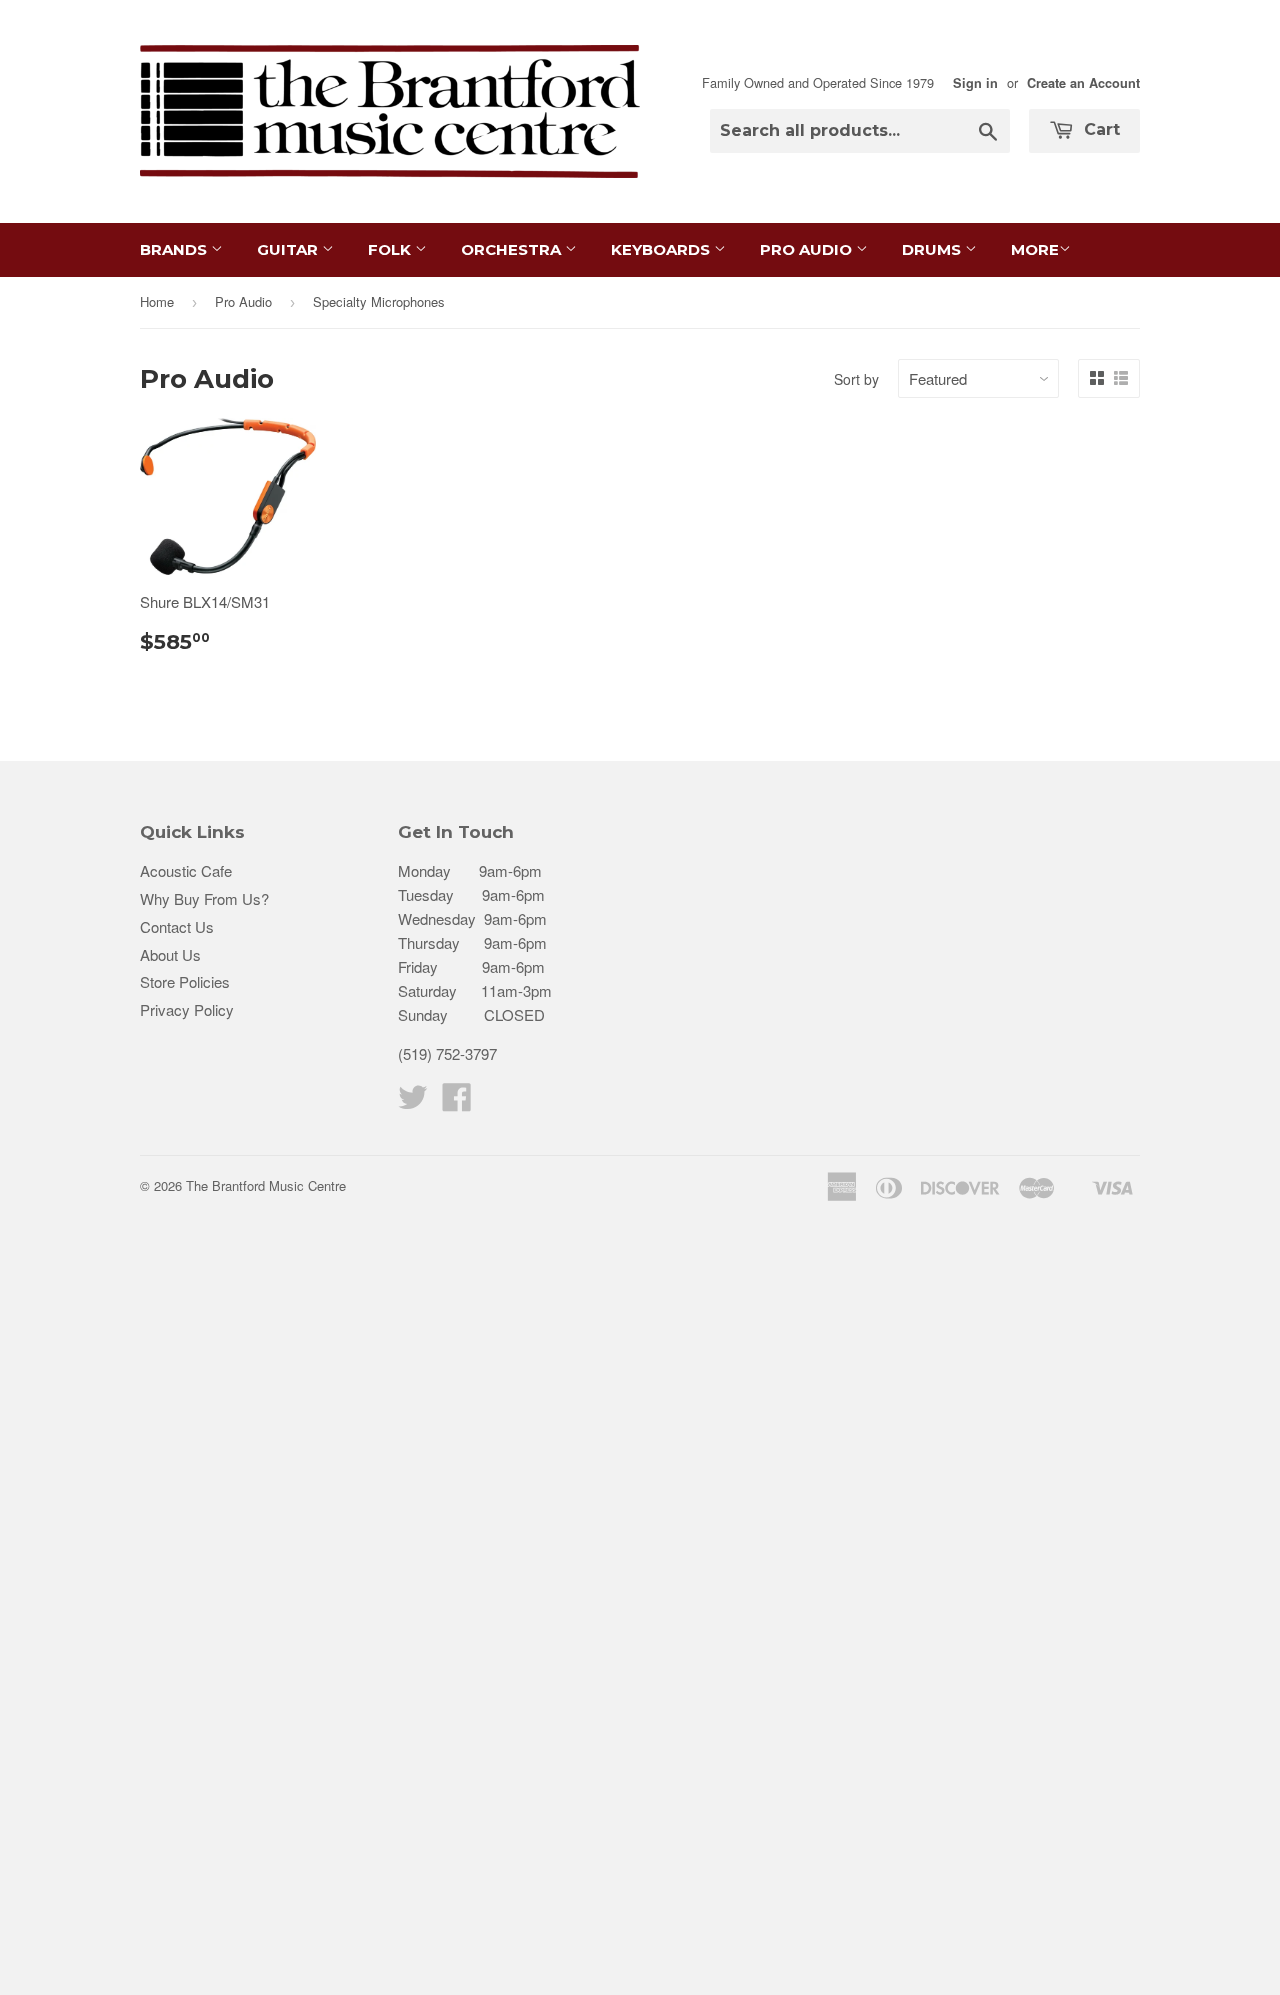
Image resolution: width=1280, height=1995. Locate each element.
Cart (1099, 129)
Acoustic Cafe (186, 870)
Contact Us (177, 926)
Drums (933, 249)
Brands (175, 249)
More (1035, 249)
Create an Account (1083, 83)
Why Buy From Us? (204, 898)
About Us (170, 954)
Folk (391, 249)
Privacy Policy (187, 1009)
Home (157, 301)
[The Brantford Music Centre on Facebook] (457, 1102)
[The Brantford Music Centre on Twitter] (413, 1102)
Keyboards (662, 249)
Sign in (975, 83)
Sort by (856, 379)
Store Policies (185, 981)
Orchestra (513, 249)
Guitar (289, 249)
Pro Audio (808, 249)
